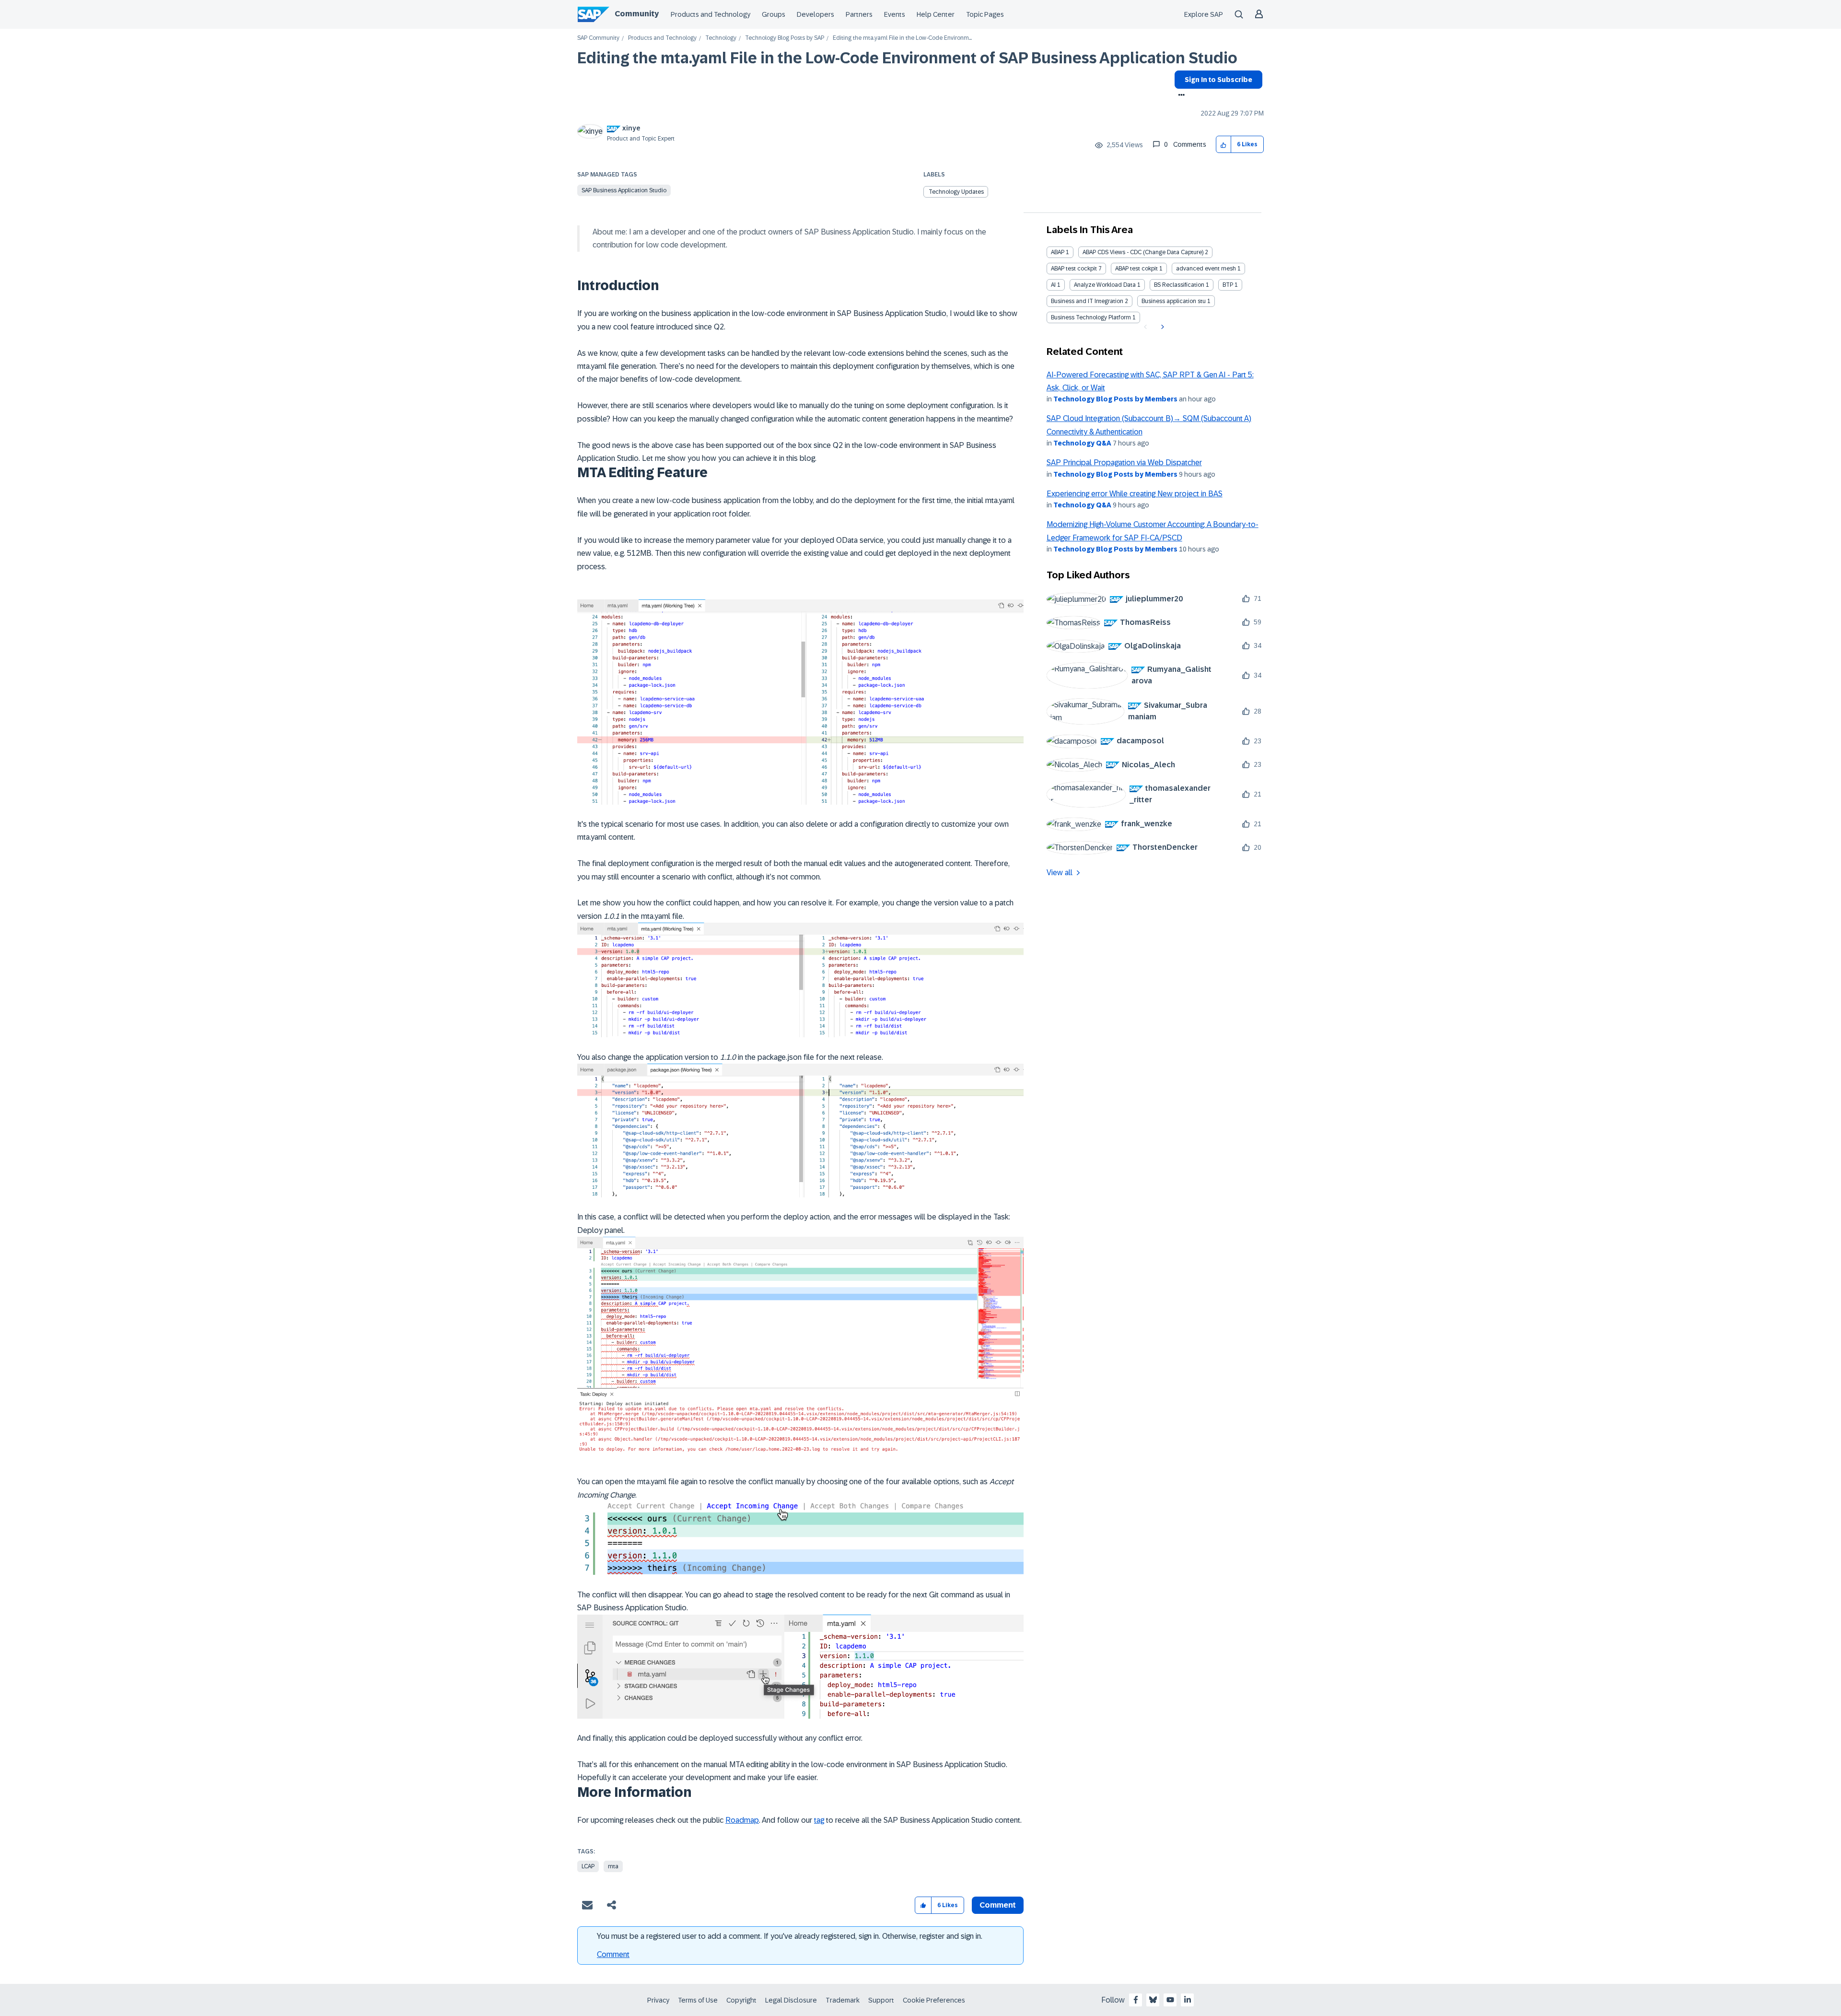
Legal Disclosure (791, 2000)
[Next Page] (1161, 327)
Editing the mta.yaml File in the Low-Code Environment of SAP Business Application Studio (907, 58)
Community (637, 14)
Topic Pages (985, 14)
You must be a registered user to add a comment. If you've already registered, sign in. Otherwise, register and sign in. (790, 1936)
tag (819, 1820)
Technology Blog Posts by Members (1115, 399)
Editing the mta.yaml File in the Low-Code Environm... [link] (902, 38)
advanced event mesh (1206, 269)
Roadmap (742, 1820)
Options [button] (1180, 96)
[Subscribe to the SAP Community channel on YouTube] (1170, 2000)
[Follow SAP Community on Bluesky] (1153, 2000)
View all (1060, 873)
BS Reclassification (1179, 285)
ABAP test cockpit (1074, 269)
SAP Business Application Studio (624, 190)
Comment (613, 1954)
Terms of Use (698, 2000)
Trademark (843, 2000)
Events (895, 14)
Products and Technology (711, 14)
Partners (859, 14)
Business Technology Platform (1091, 317)
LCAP (588, 1866)
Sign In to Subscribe (1218, 80)
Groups (774, 14)
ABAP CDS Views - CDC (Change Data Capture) (1143, 252)
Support (881, 2000)
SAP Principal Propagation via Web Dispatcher (1124, 463)
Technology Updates (956, 192)
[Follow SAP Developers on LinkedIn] (1188, 2000)
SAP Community (598, 38)
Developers (816, 14)
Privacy (658, 2000)
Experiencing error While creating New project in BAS (1135, 494)
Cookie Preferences (934, 2000)
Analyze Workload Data (1105, 285)
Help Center (936, 14)
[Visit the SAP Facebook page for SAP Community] (1136, 2000)
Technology (721, 38)
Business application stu (1174, 301)
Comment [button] (998, 1905)
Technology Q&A (1082, 443)
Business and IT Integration (1087, 301)
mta (613, 1866)
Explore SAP (1204, 14)
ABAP (1058, 252)
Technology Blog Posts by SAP (785, 38)
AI (1053, 285)
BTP (1228, 285)
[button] (1224, 145)
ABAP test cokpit (1136, 269)
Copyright (741, 2000)
